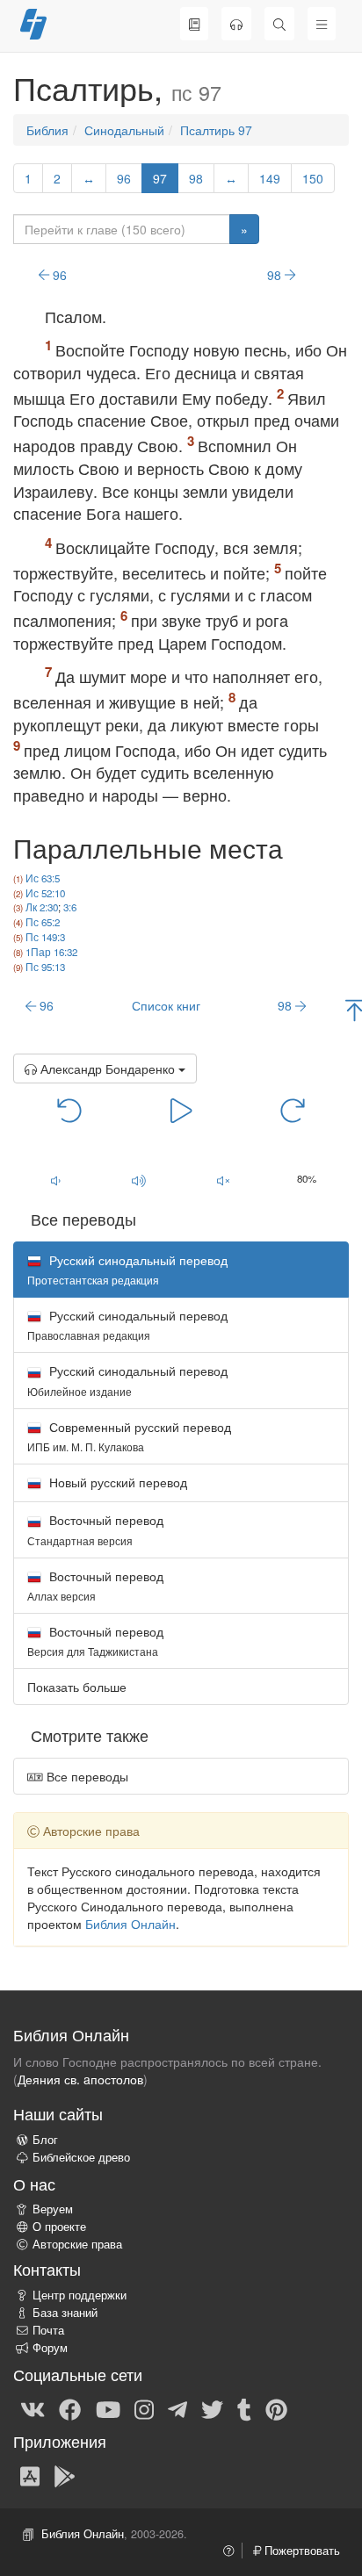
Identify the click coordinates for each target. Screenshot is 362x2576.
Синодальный (124, 130)
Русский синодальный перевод (127, 1324)
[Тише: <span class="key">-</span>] (55, 1180)
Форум (50, 2348)
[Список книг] (194, 24)
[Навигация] (322, 24)
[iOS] (30, 2475)
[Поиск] (279, 24)
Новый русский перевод (116, 1482)
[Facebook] (70, 2408)
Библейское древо (81, 2157)
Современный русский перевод (129, 1436)
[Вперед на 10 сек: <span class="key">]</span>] (293, 1110)
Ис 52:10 (45, 893)
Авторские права (77, 2244)
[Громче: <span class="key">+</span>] (140, 1180)
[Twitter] (212, 2408)
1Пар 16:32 (51, 952)
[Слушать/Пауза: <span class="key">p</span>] (181, 1110)
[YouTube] (108, 2408)
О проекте (59, 2227)
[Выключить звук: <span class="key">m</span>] (223, 1180)
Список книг (166, 1005)
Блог (45, 2140)
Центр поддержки (80, 2295)
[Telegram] (177, 2408)
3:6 (70, 907)
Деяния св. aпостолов (80, 2079)
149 (270, 178)
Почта (48, 2330)
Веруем (53, 2209)
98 (196, 178)
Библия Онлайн (130, 1924)
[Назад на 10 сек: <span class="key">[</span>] (70, 1110)
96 (124, 178)
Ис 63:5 (43, 878)
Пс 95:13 (45, 967)
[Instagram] (144, 2408)
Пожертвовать (300, 2551)
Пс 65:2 (43, 922)
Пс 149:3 (45, 937)
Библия (47, 130)
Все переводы (86, 1776)
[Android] (65, 2475)
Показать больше (77, 1687)
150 (313, 178)
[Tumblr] (244, 2408)
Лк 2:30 (42, 907)
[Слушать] (236, 24)
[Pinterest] (276, 2408)
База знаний (65, 2313)
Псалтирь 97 (216, 130)
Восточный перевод (95, 1529)
